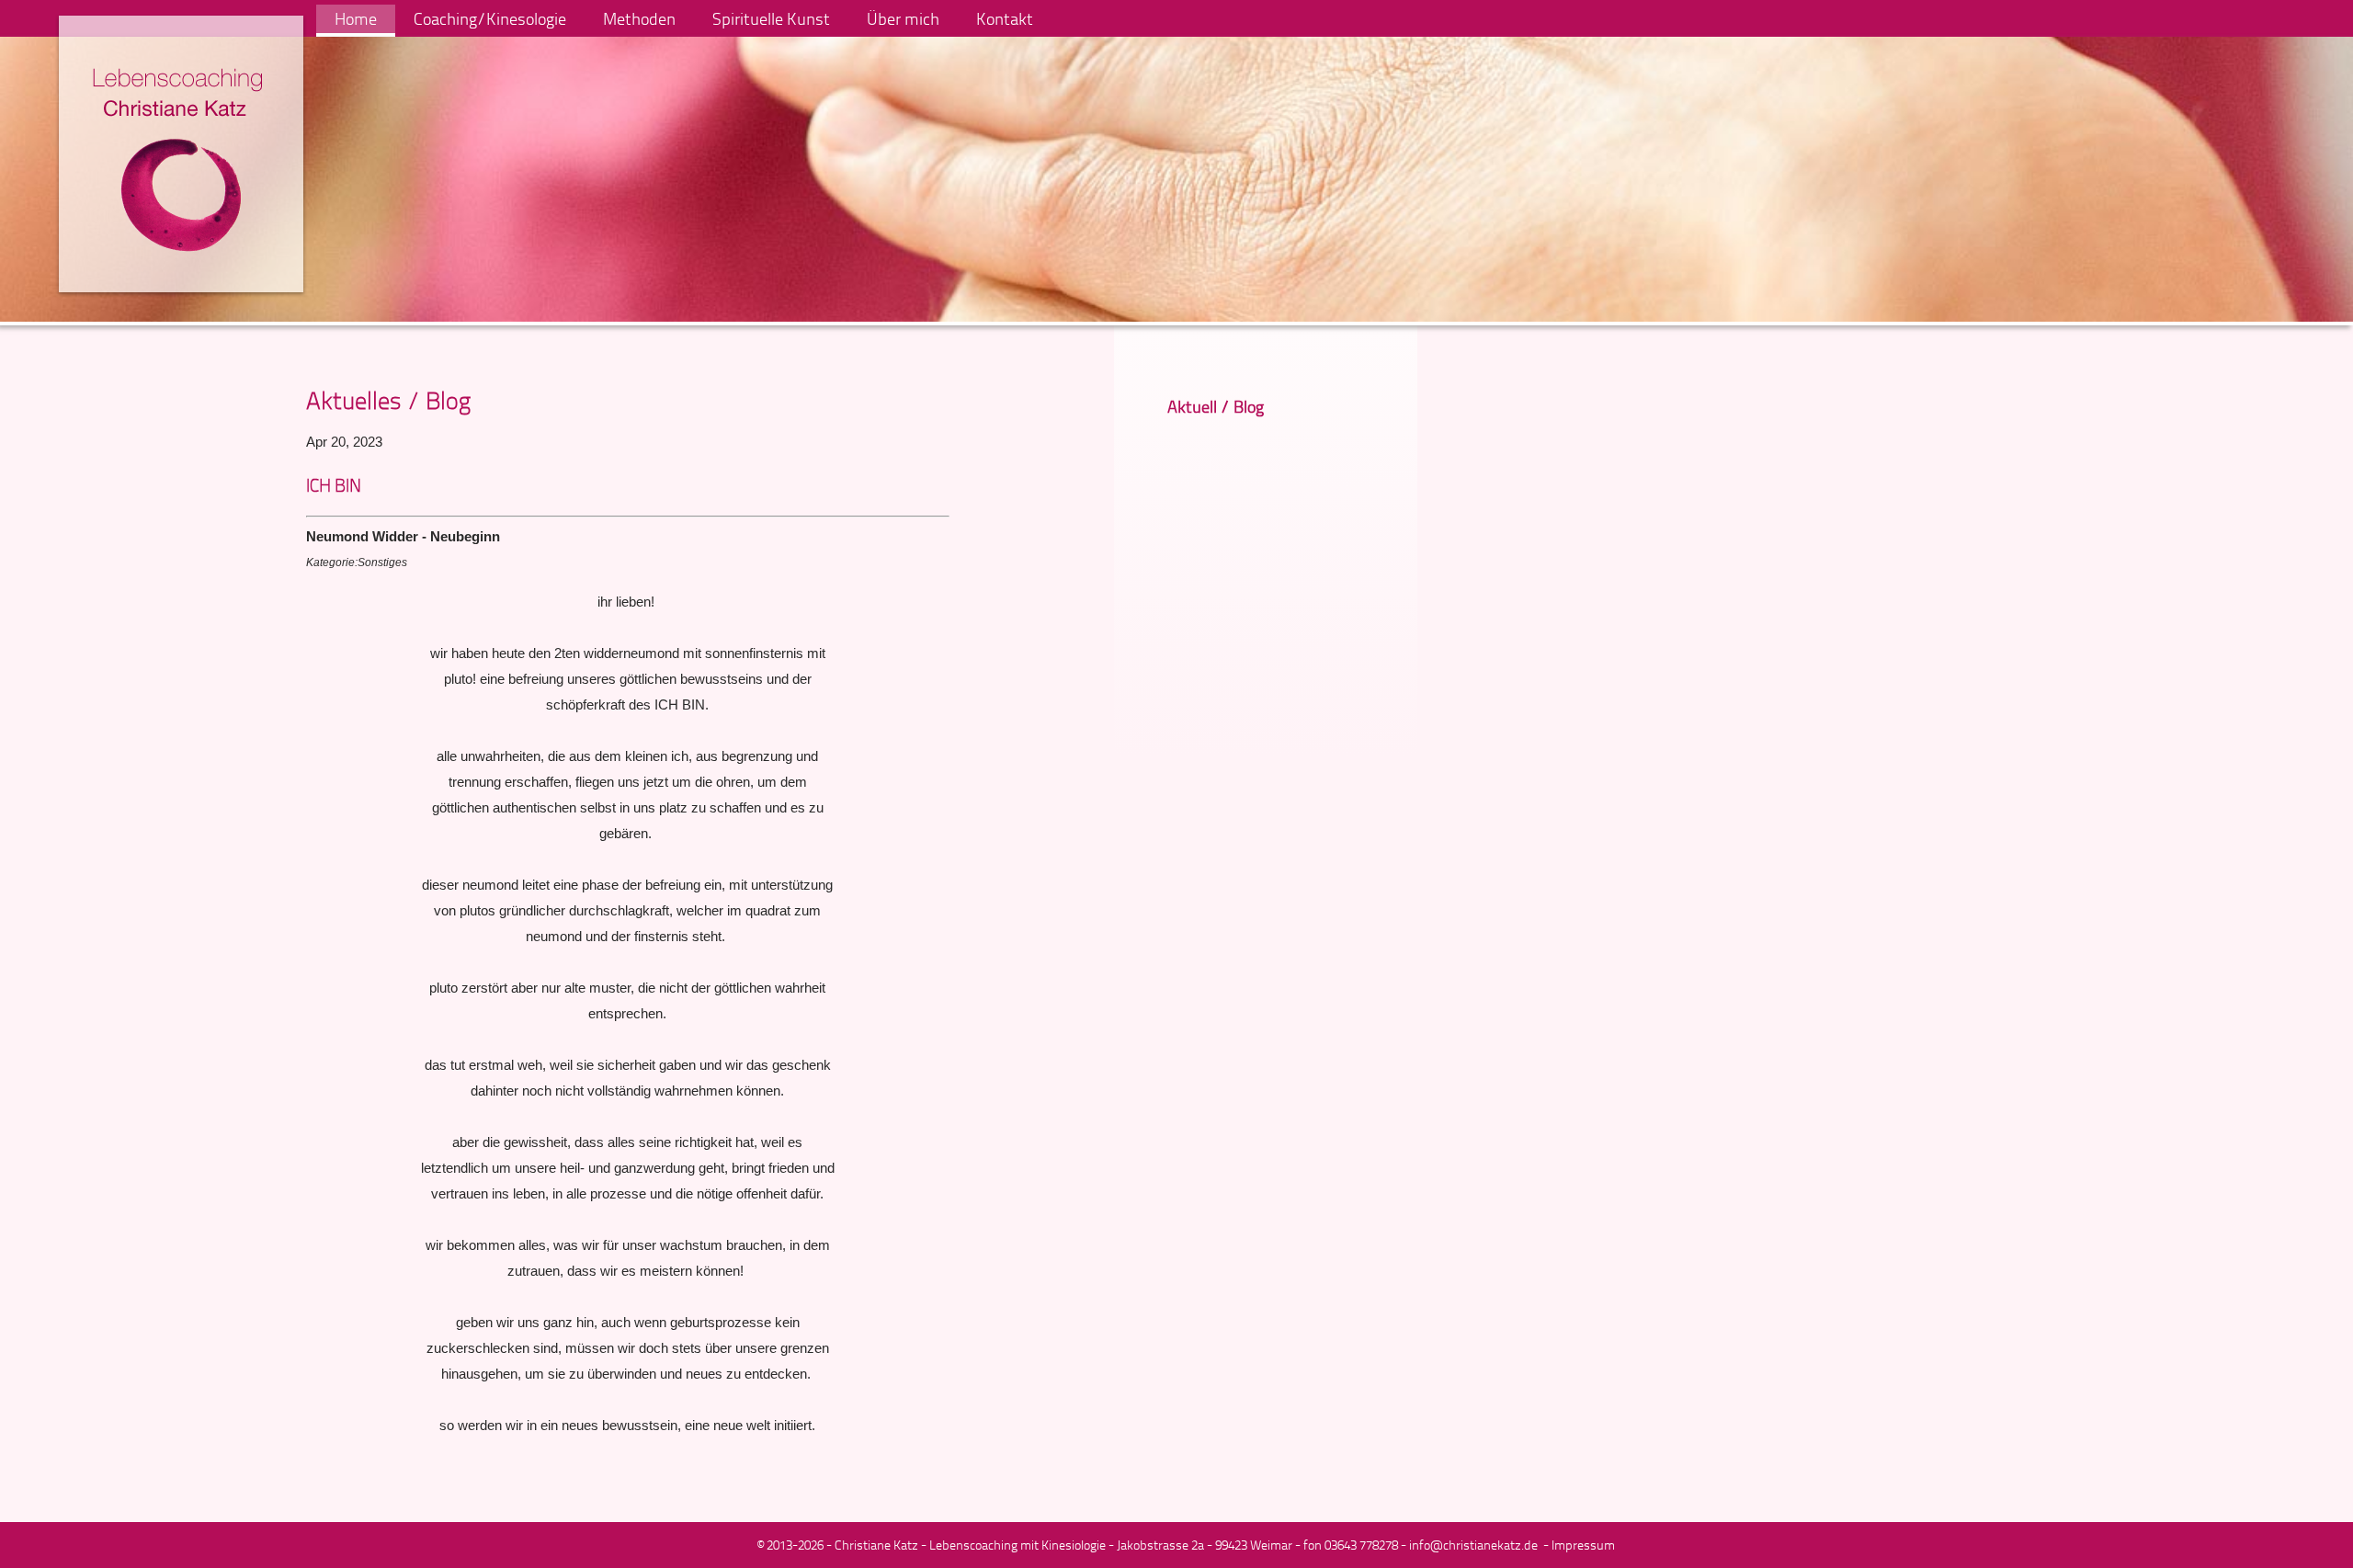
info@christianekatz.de (1473, 1545)
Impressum (1583, 1545)
